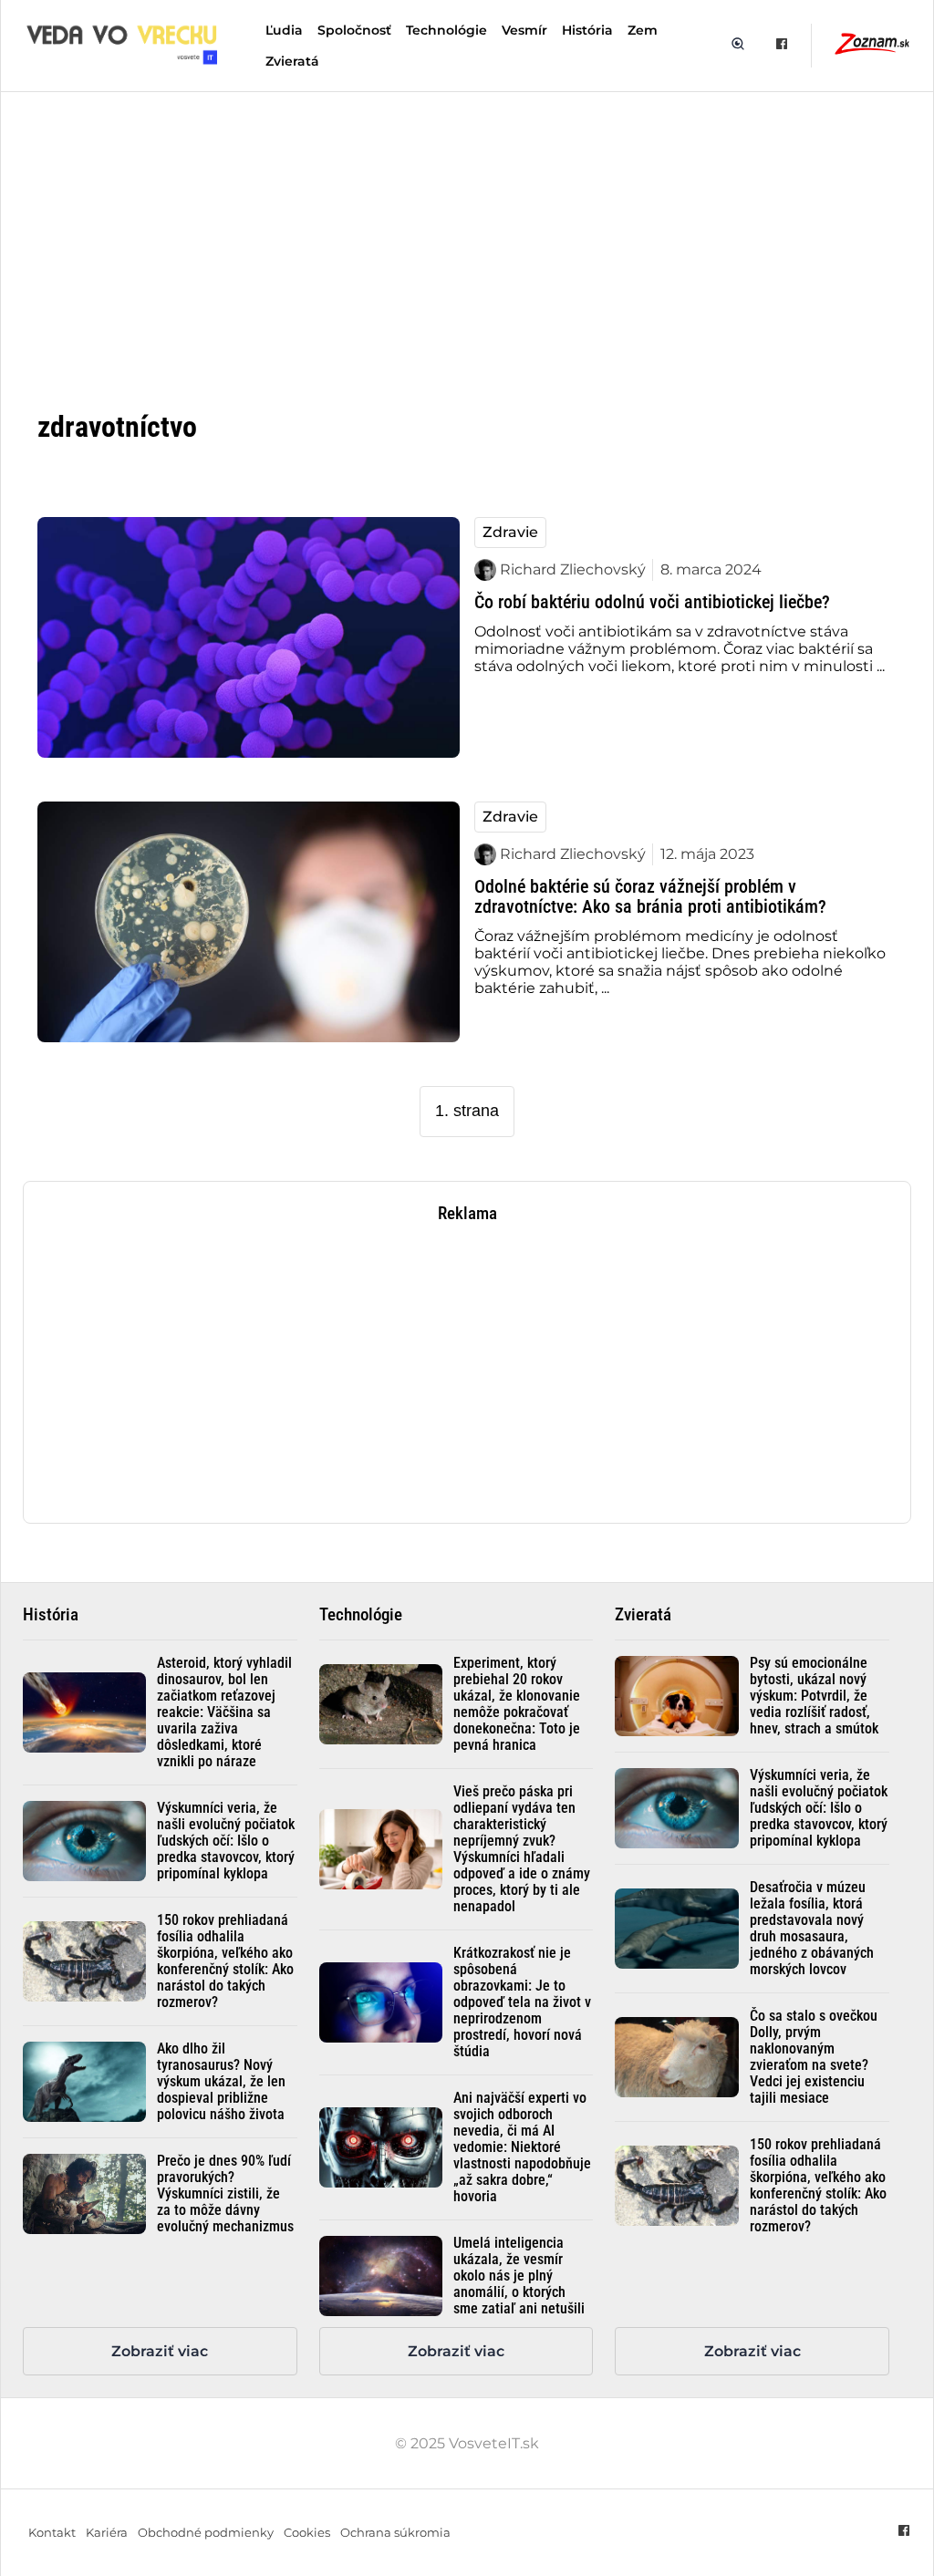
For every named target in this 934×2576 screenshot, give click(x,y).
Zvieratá (292, 61)
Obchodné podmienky (206, 2533)
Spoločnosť (354, 30)
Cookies (307, 2533)
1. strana (467, 1111)
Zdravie (510, 532)
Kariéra (107, 2533)
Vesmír (524, 30)
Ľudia (284, 30)
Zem (643, 30)
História (587, 30)
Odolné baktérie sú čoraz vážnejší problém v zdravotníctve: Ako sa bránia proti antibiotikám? (650, 896)
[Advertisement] (467, 234)
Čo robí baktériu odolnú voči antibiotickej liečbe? (652, 602)
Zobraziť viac (160, 2351)
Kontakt (52, 2533)
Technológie (446, 30)
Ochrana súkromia (395, 2533)
